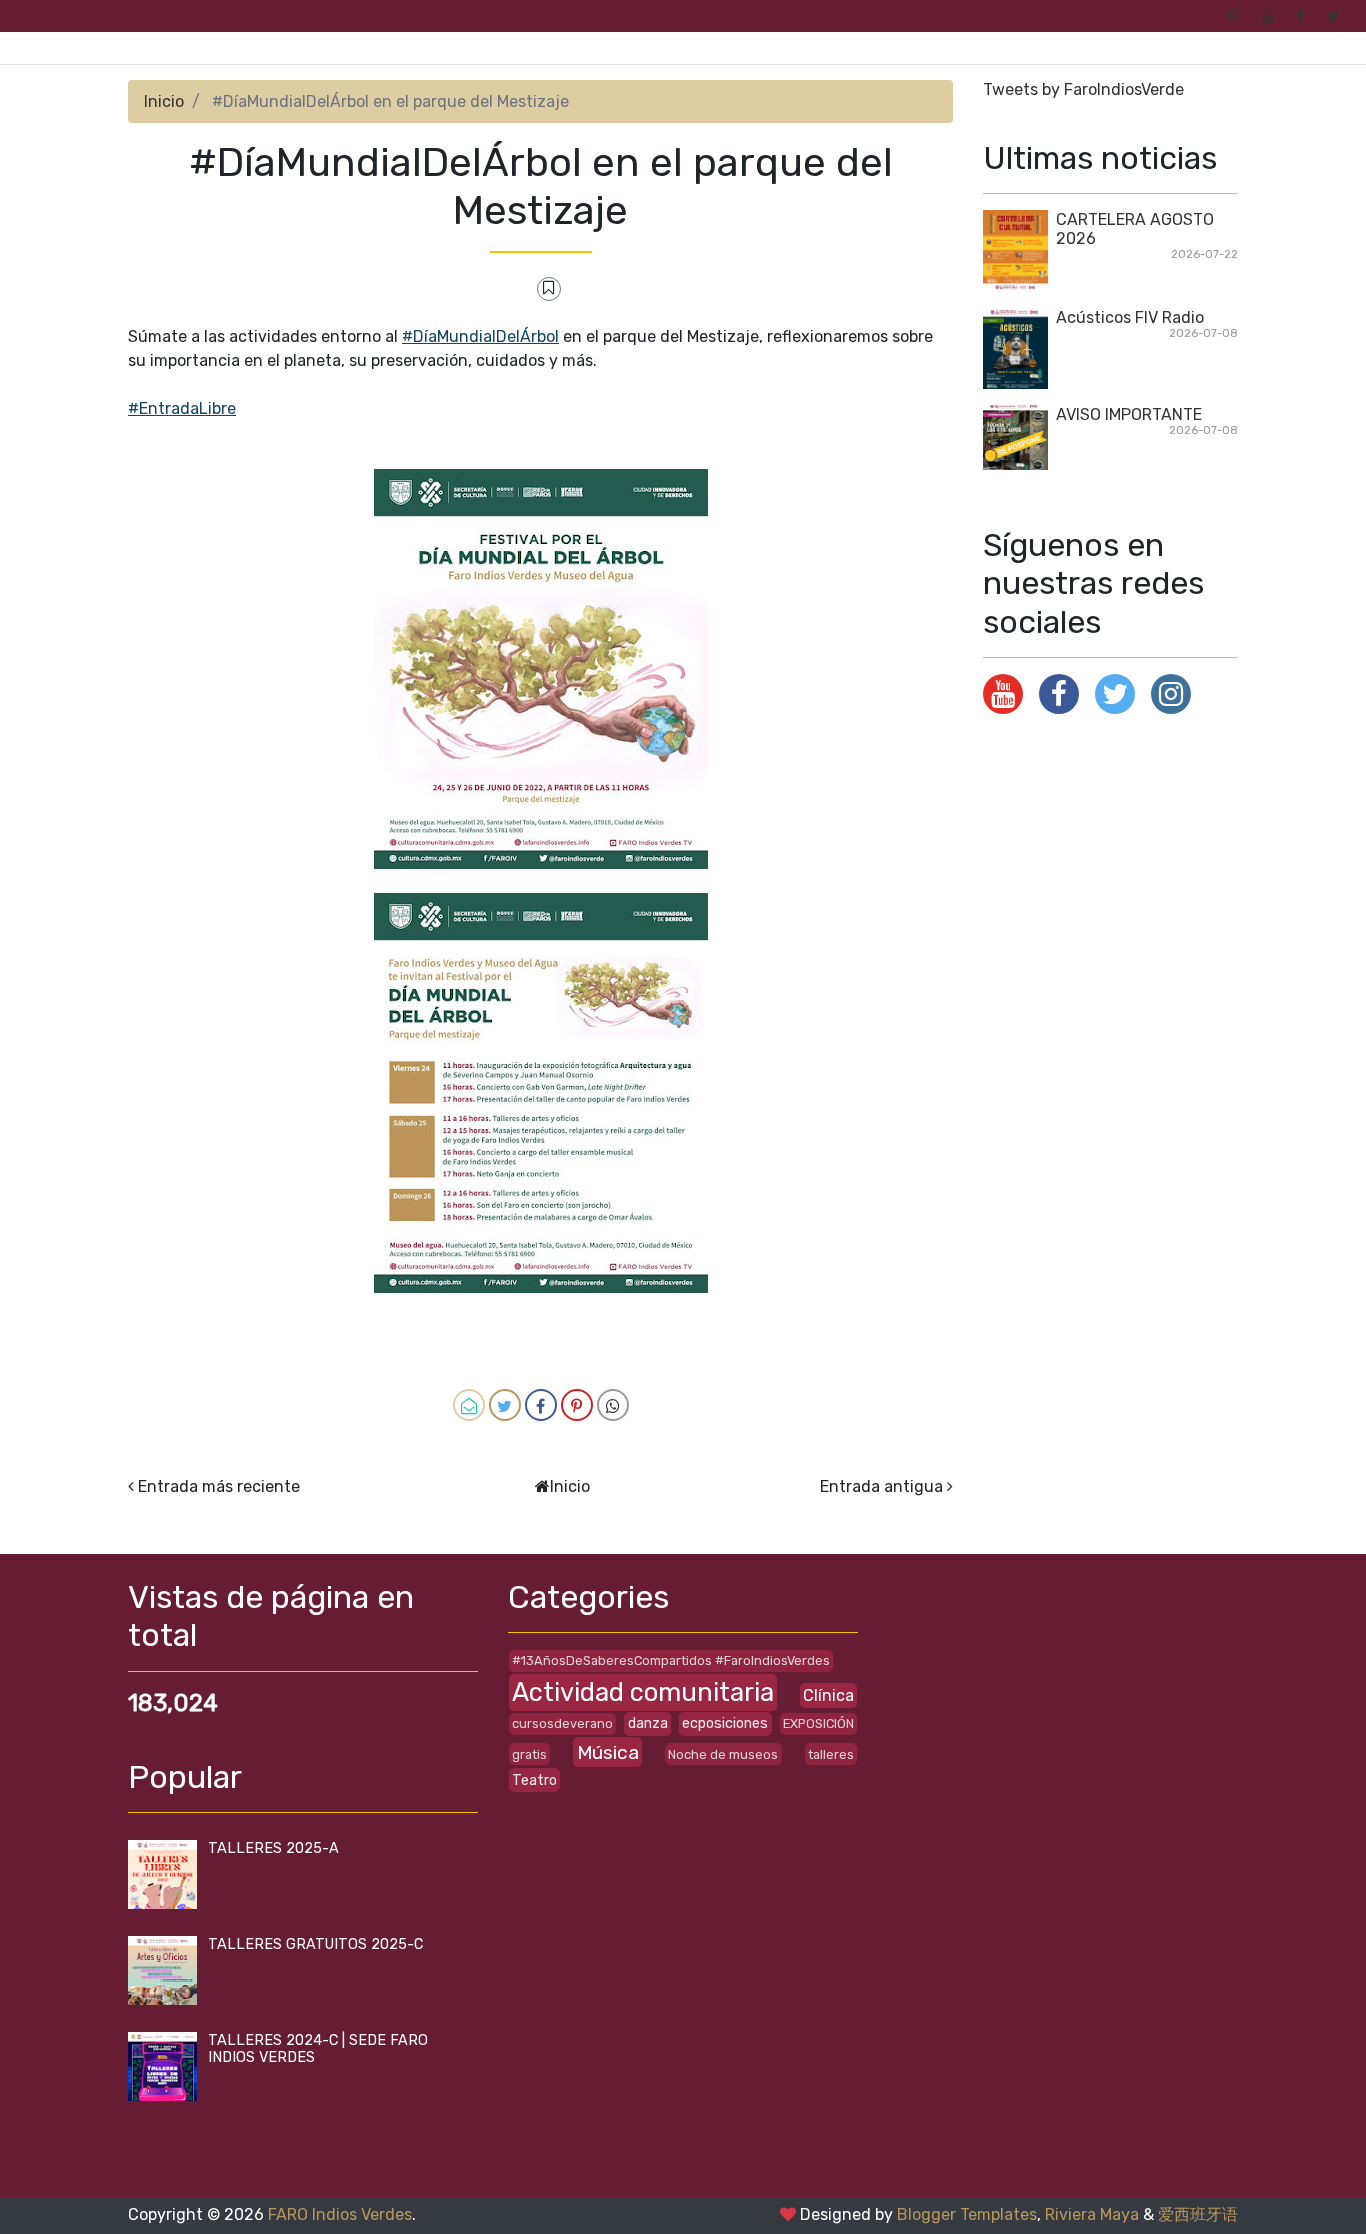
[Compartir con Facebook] (541, 1405)
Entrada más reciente (219, 1486)
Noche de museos (723, 1754)
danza (648, 1723)
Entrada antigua (881, 1486)
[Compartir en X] (505, 1405)
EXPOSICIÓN (818, 1723)
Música (608, 1752)
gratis (529, 1754)
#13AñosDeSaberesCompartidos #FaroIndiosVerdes (671, 1660)
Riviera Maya (1092, 2214)
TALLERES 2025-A (273, 1848)
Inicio (164, 101)
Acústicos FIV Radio (1130, 317)
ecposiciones (725, 1723)
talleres (831, 1754)
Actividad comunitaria (643, 1692)
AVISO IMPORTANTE (1129, 414)
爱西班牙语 (1198, 2214)
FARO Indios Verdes (340, 2214)
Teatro (534, 1780)
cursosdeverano (562, 1723)
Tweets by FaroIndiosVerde (1083, 89)
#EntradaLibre (182, 408)
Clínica (828, 1695)
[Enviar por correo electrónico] (469, 1405)
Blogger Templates (967, 2214)
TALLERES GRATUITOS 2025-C (315, 1944)
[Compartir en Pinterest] (577, 1405)
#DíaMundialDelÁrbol (480, 336)
